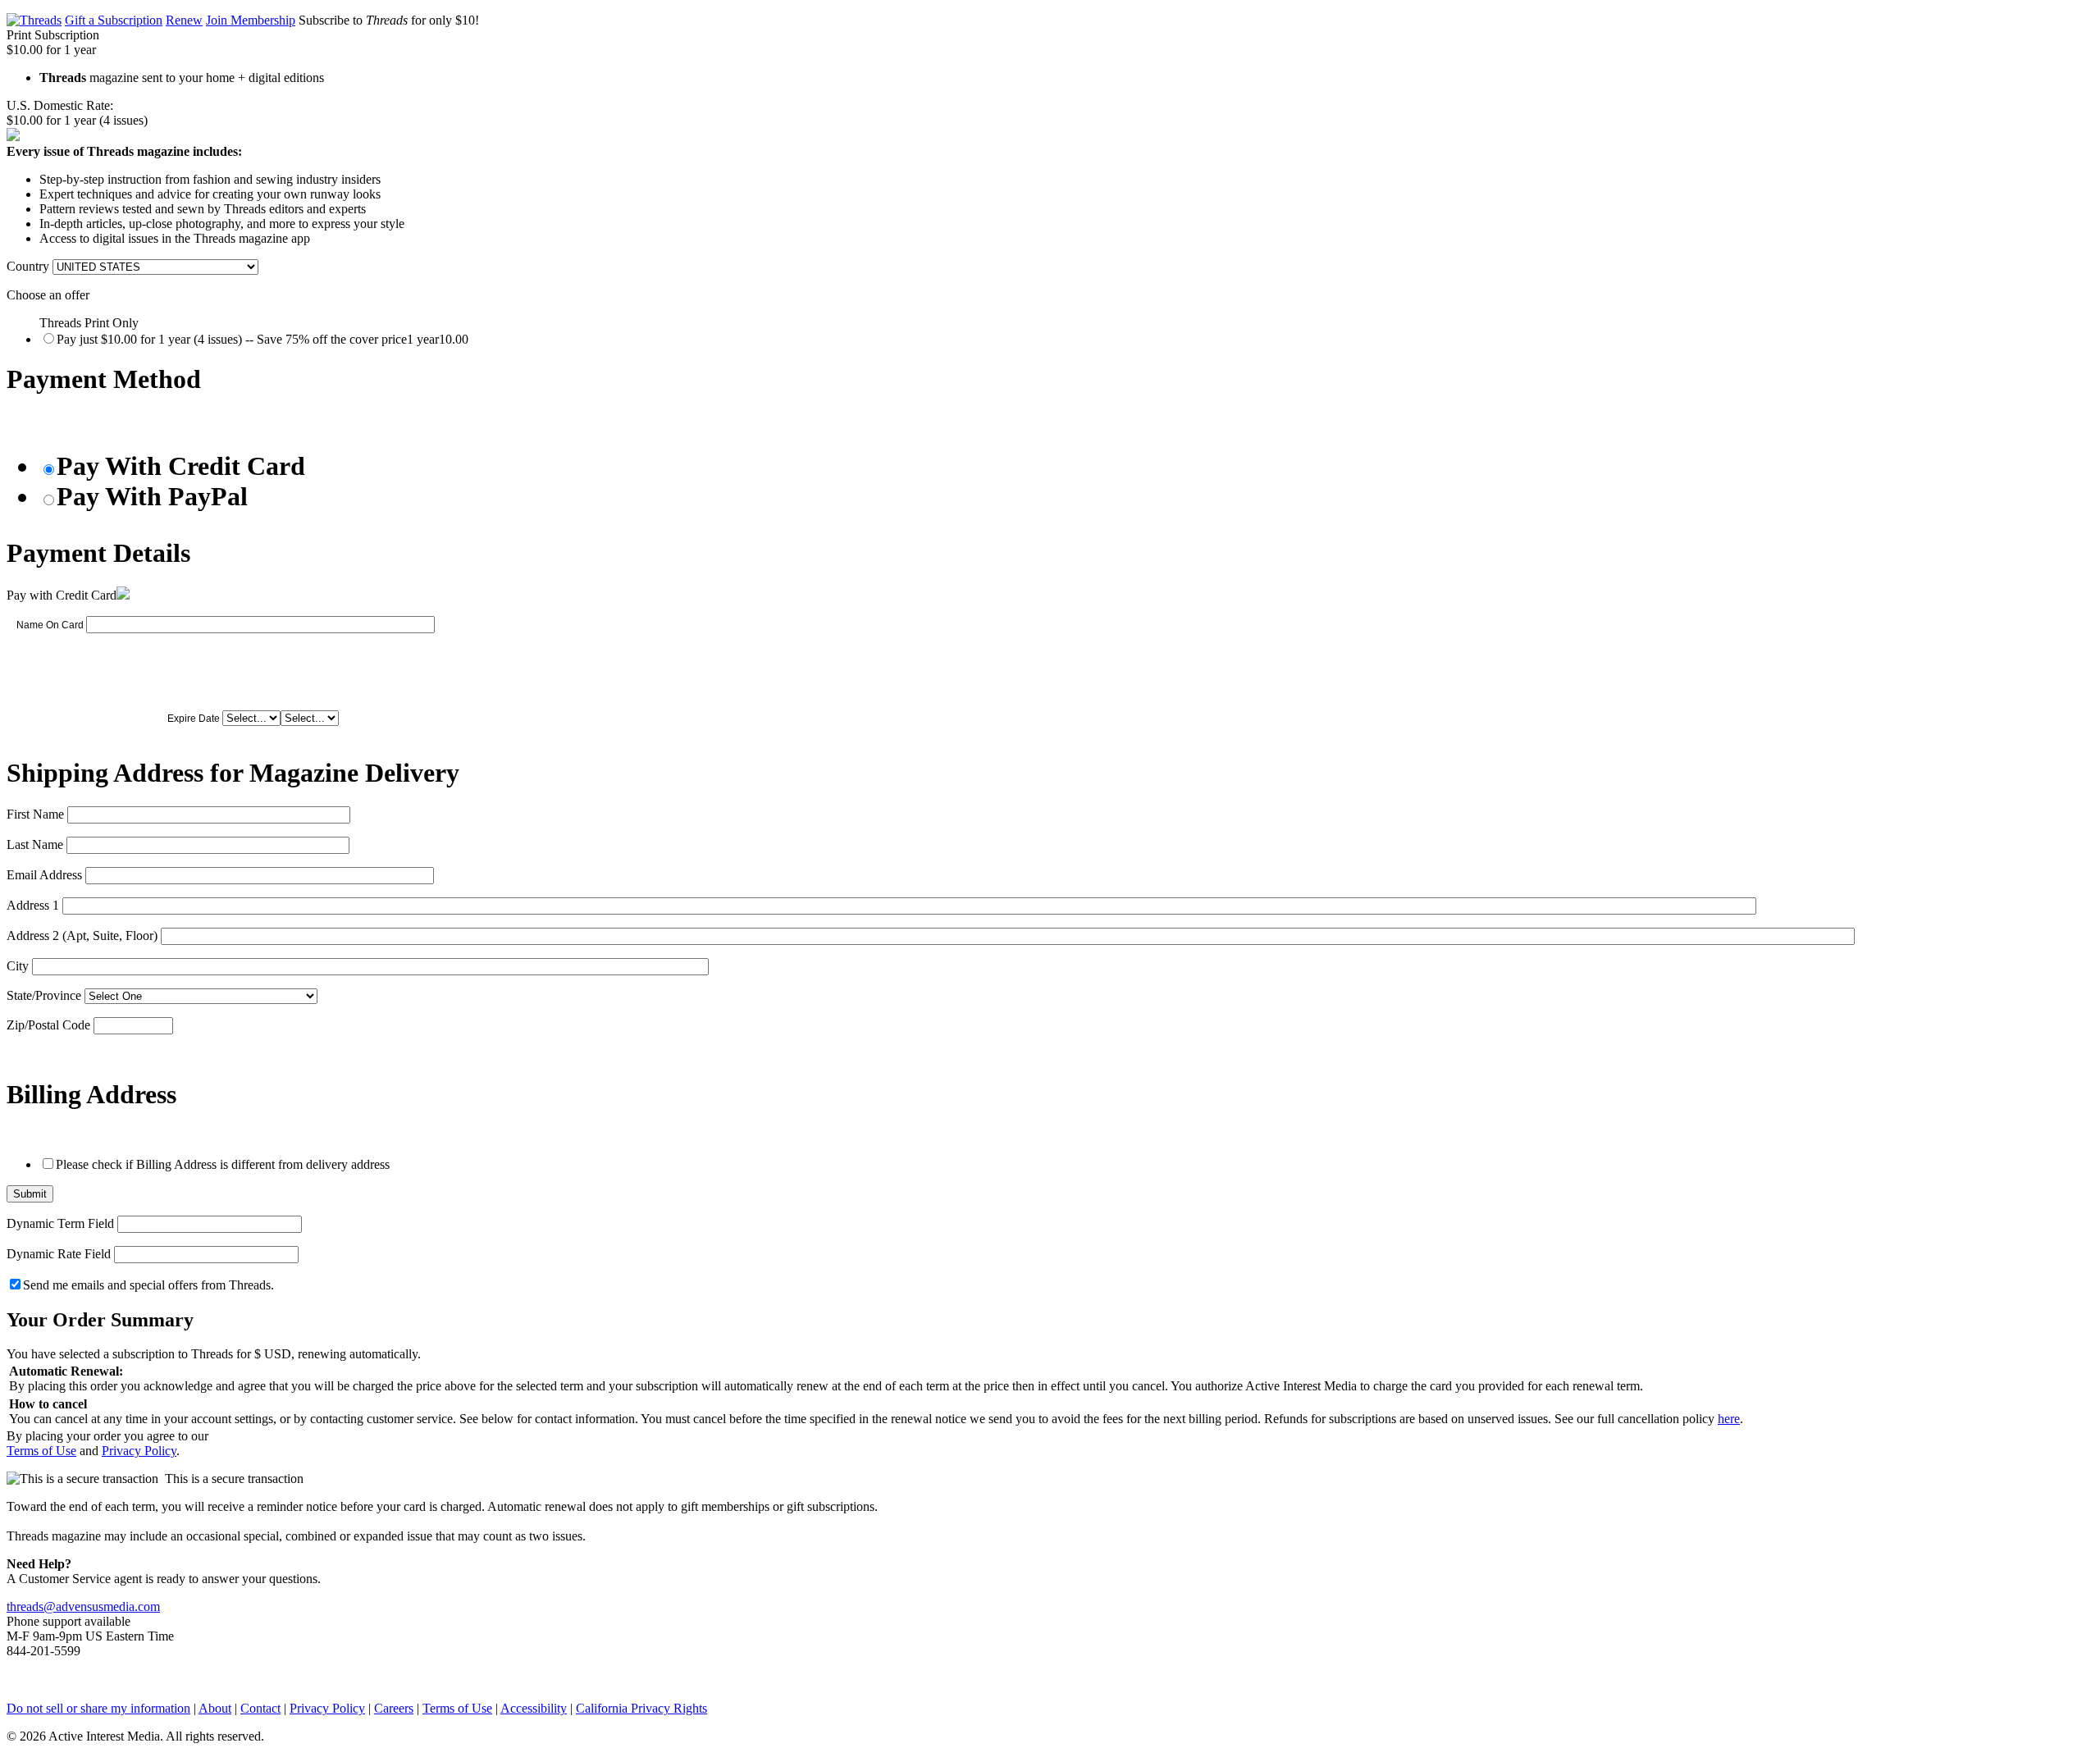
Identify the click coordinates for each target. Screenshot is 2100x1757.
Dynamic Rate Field (59, 1254)
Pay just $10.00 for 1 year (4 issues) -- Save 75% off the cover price (262, 339)
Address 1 (33, 905)
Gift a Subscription (114, 20)
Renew (184, 20)
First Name (35, 814)
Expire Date (194, 719)
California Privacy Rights (641, 1708)
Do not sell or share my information (98, 1708)
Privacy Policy (139, 1451)
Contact (260, 1708)
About (215, 1708)
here (1729, 1419)
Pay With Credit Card (181, 466)
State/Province (44, 995)
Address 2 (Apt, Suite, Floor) (82, 936)
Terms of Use (41, 1451)
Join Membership (251, 20)
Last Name (35, 844)
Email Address (44, 875)
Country (28, 266)
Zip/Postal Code (48, 1025)
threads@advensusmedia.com (83, 1606)
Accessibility (534, 1708)
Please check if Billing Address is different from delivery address (223, 1164)
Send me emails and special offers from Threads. (148, 1285)
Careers (394, 1708)
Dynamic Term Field (60, 1223)
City (18, 966)
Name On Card (50, 625)
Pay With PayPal (152, 496)
